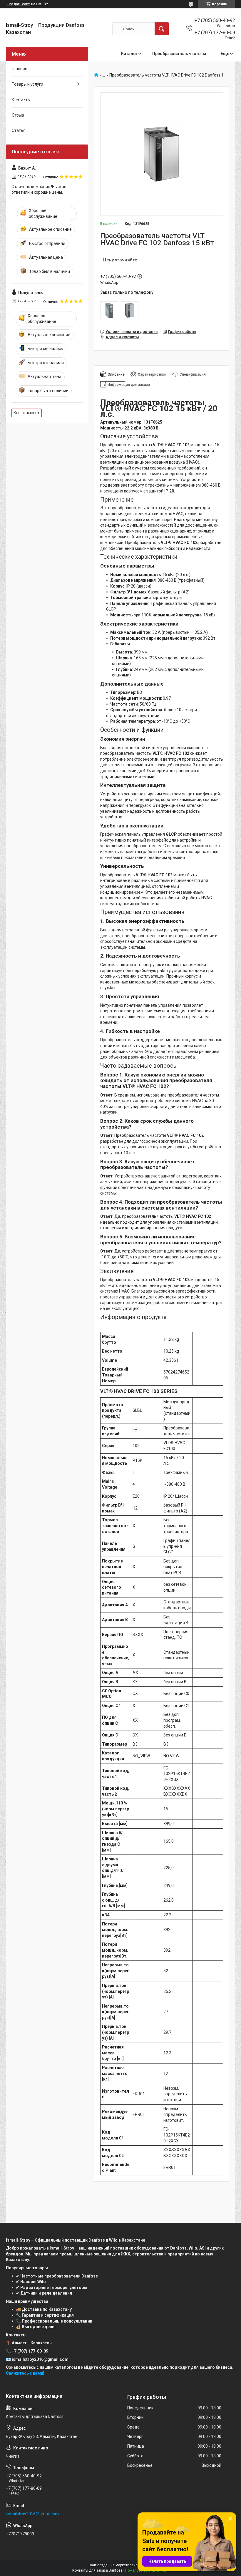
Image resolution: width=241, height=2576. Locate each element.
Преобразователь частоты (179, 54)
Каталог (129, 54)
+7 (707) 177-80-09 (30, 2351)
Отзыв (18, 115)
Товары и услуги (27, 84)
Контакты (21, 99)
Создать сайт (19, 4)
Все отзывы (25, 413)
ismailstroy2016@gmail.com (32, 2514)
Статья (19, 130)
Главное (20, 69)
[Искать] (162, 29)
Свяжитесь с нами (25, 2373)
